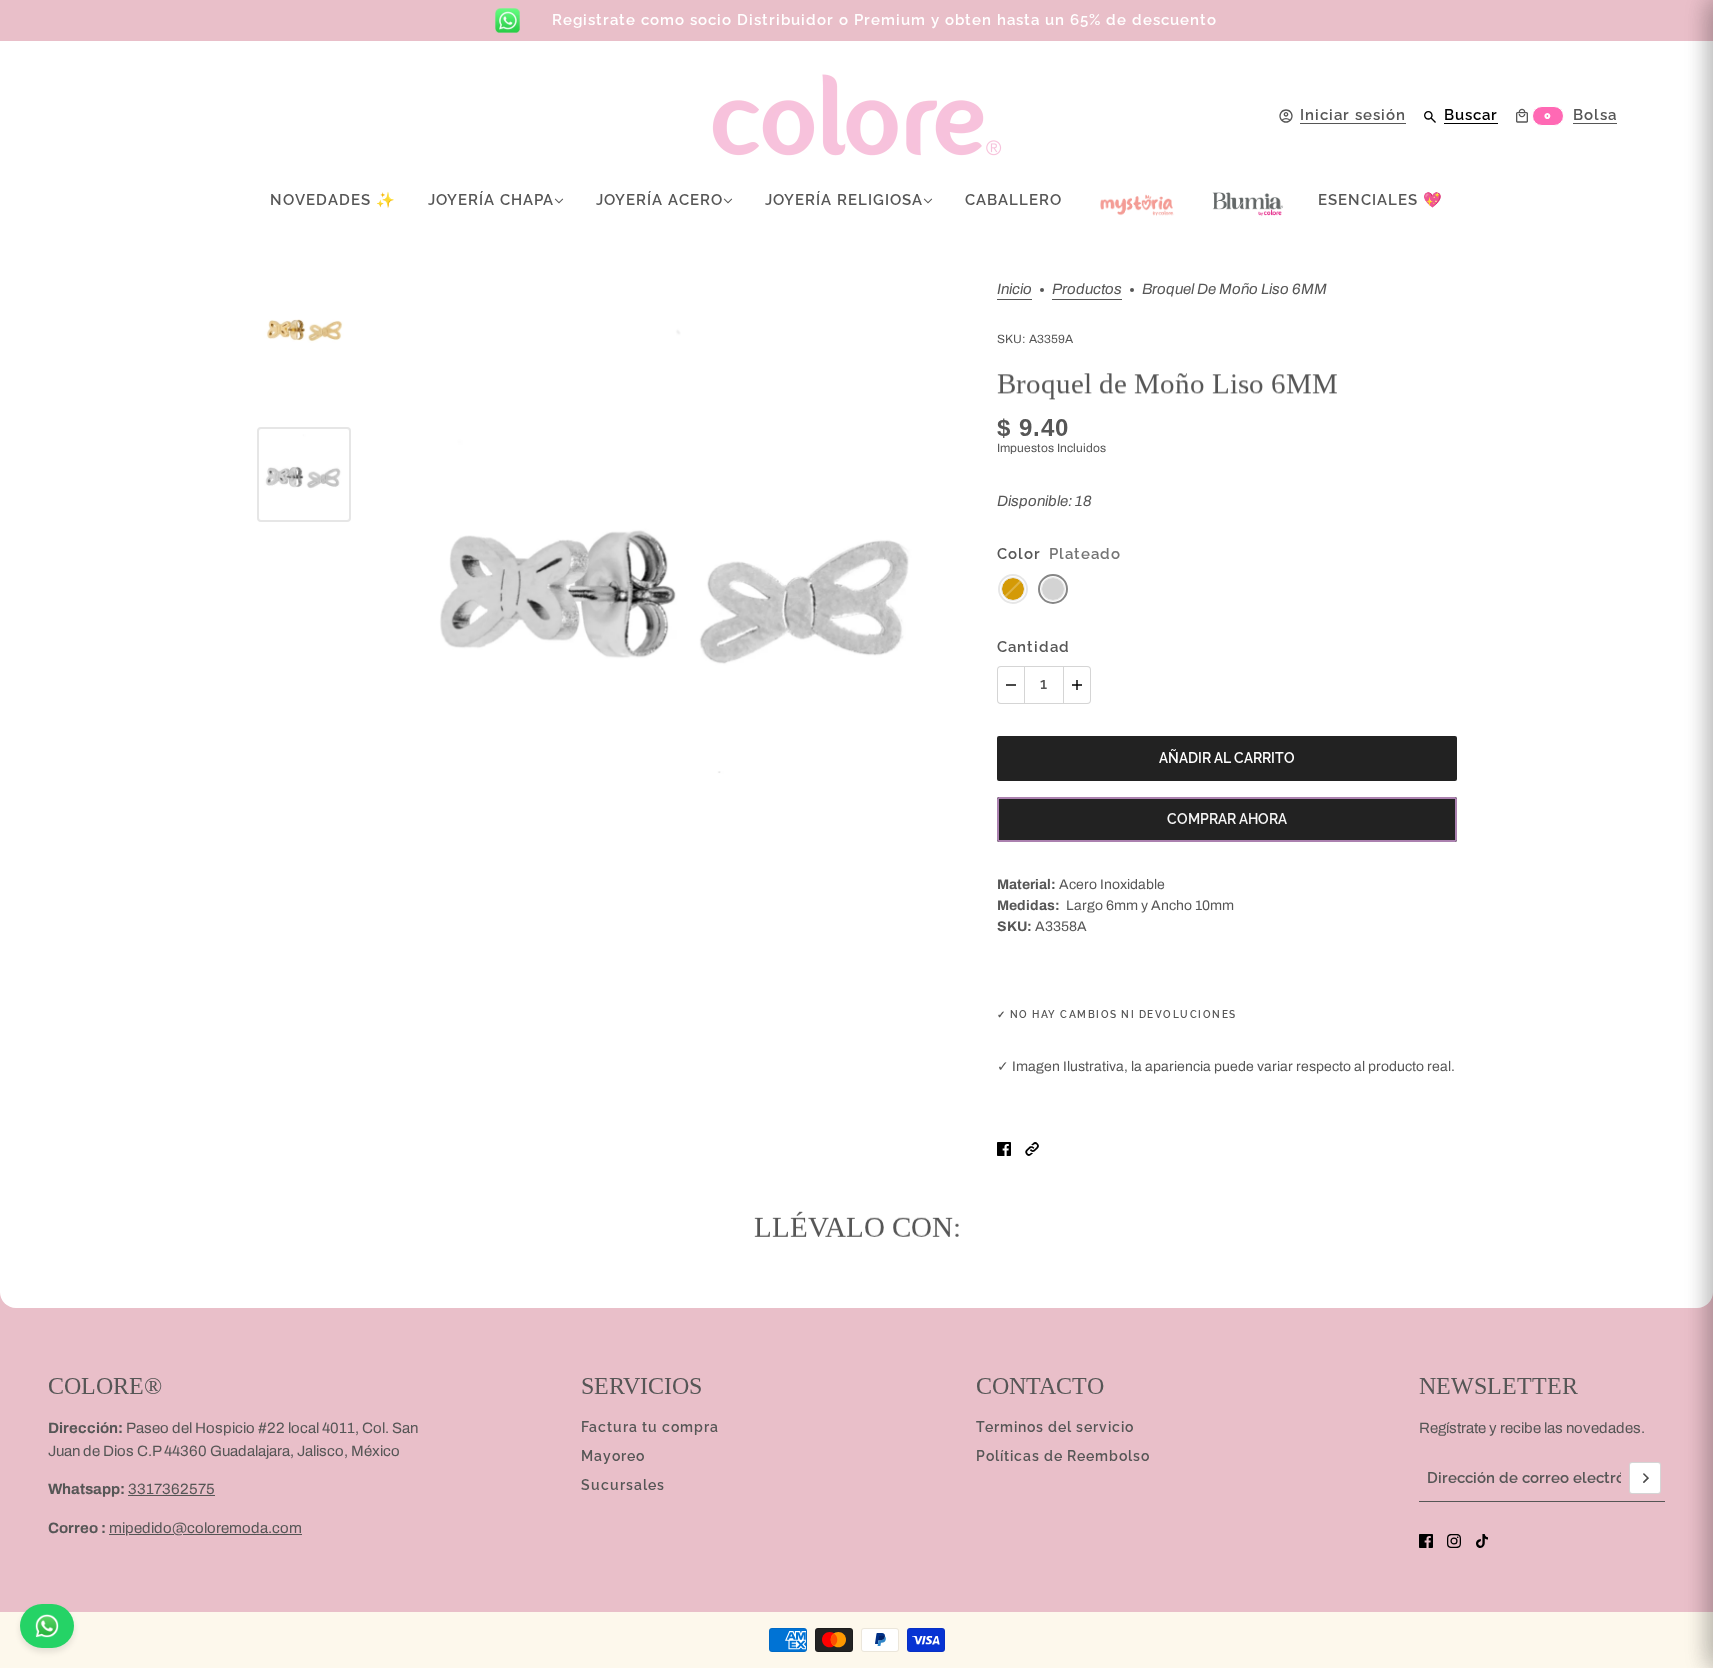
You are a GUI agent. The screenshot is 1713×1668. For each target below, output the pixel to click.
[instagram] (1454, 1541)
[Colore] (857, 115)
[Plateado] (1053, 589)
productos (1087, 289)
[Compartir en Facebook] (1004, 1149)
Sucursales (623, 1485)
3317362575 (171, 1489)
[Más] (1077, 685)
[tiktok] (1482, 1541)
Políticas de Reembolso (1063, 1456)
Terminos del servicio (1055, 1427)
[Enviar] (1645, 1478)
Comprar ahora (1227, 819)
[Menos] (1011, 685)
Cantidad (1033, 647)
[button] (1032, 1149)
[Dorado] (1013, 589)
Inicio (1014, 289)
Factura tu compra (650, 1427)
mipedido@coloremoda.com (205, 1528)
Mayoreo (613, 1456)
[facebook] (1426, 1541)
